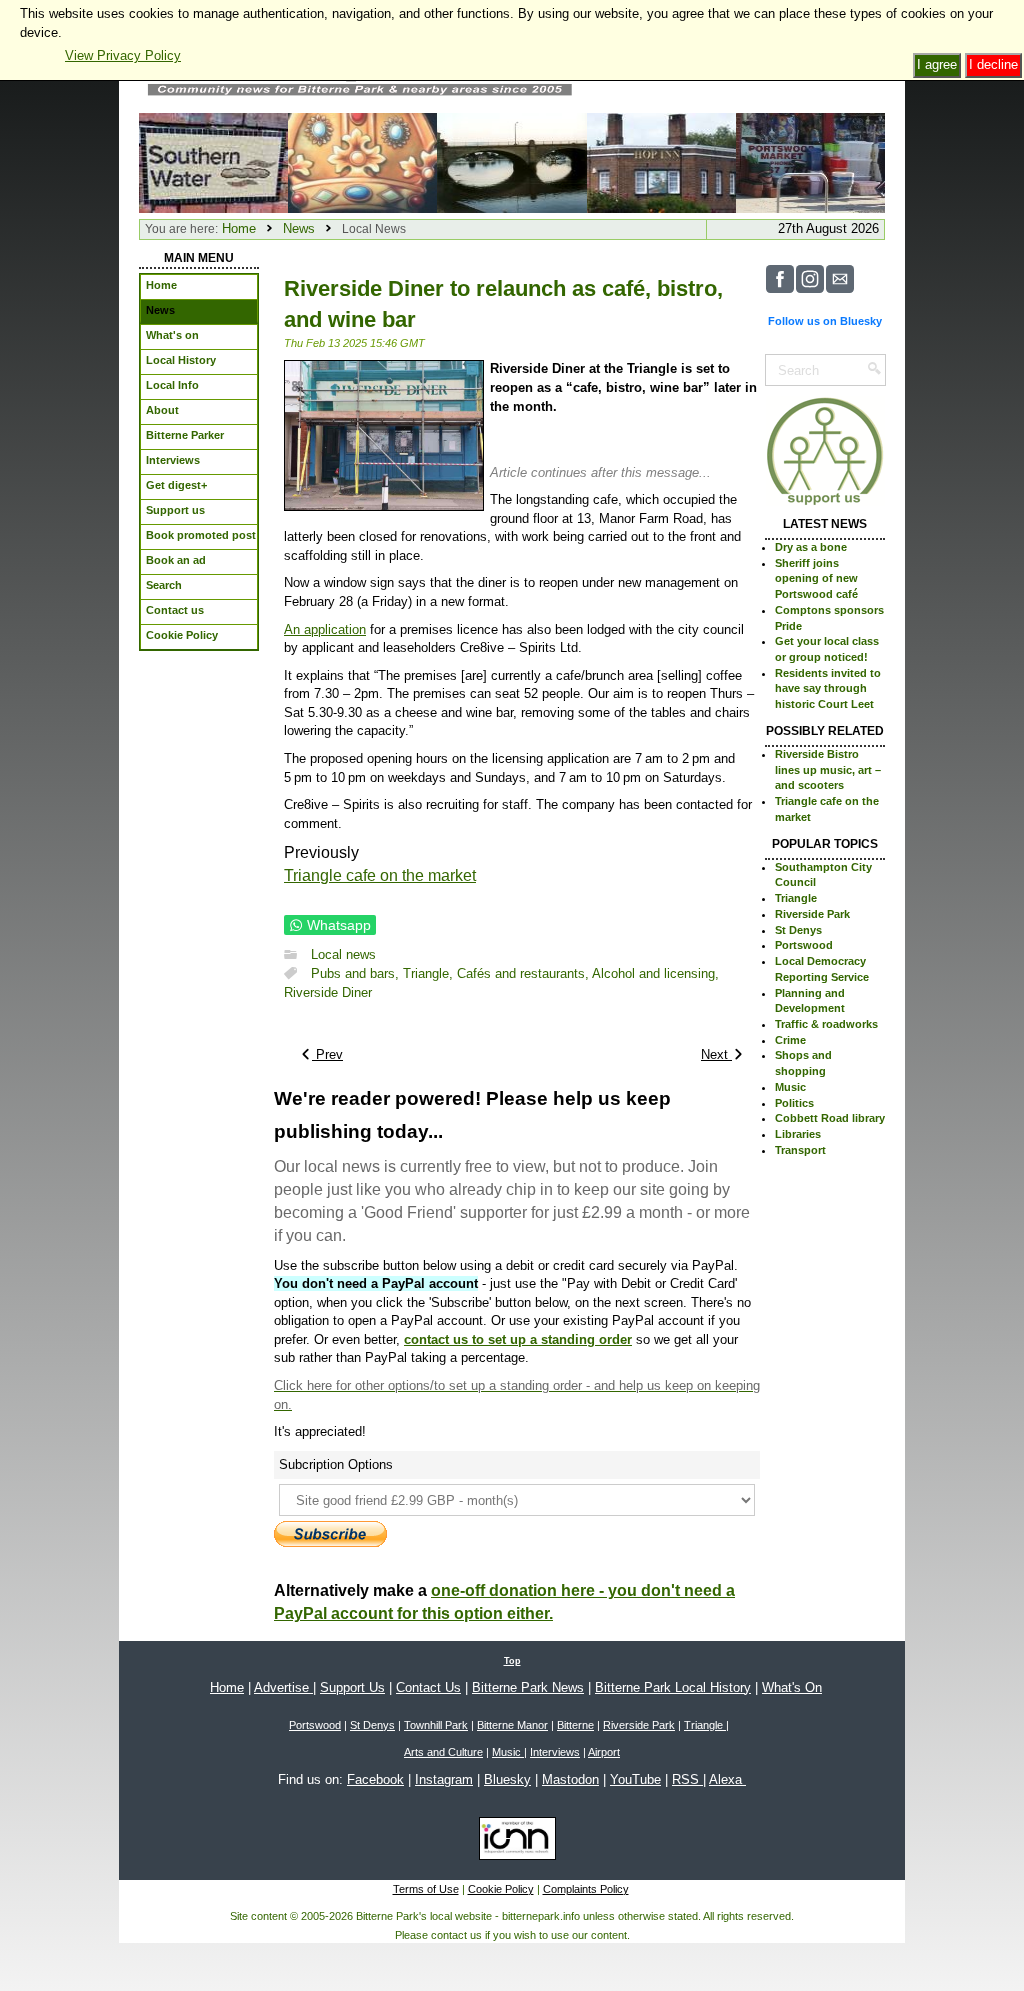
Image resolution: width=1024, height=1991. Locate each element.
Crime (790, 1040)
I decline (993, 64)
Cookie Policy (501, 1889)
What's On (792, 1687)
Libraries (798, 1134)
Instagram (444, 1779)
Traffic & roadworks (826, 1024)
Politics (794, 1103)
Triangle (796, 898)
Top (512, 1661)
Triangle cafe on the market (380, 875)
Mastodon (570, 1779)
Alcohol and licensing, (655, 973)
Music (790, 1087)
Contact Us (428, 1687)
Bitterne (575, 1725)
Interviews (555, 1752)
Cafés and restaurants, (524, 973)
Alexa (727, 1779)
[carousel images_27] (511, 161)
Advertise (283, 1687)
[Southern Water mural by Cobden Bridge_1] (213, 161)
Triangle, (430, 973)
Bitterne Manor (512, 1725)
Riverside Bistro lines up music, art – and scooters (828, 769)
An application (325, 629)
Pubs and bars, (357, 973)
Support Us (352, 1687)
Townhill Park (436, 1725)
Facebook (375, 1779)
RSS (687, 1779)
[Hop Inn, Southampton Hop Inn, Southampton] (661, 161)
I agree (937, 64)
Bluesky (507, 1779)
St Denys (798, 930)
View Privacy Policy (123, 55)
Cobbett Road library (830, 1118)
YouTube (635, 1779)
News (299, 228)
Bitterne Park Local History (673, 1687)
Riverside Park (812, 914)
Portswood (804, 945)
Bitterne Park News (528, 1687)
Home (239, 228)
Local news (343, 954)
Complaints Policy (586, 1889)
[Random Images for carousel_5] (362, 161)
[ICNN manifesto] (512, 1842)
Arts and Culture (443, 1752)
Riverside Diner (328, 992)
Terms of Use (426, 1889)
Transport (800, 1150)
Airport (604, 1752)
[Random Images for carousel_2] (810, 161)
